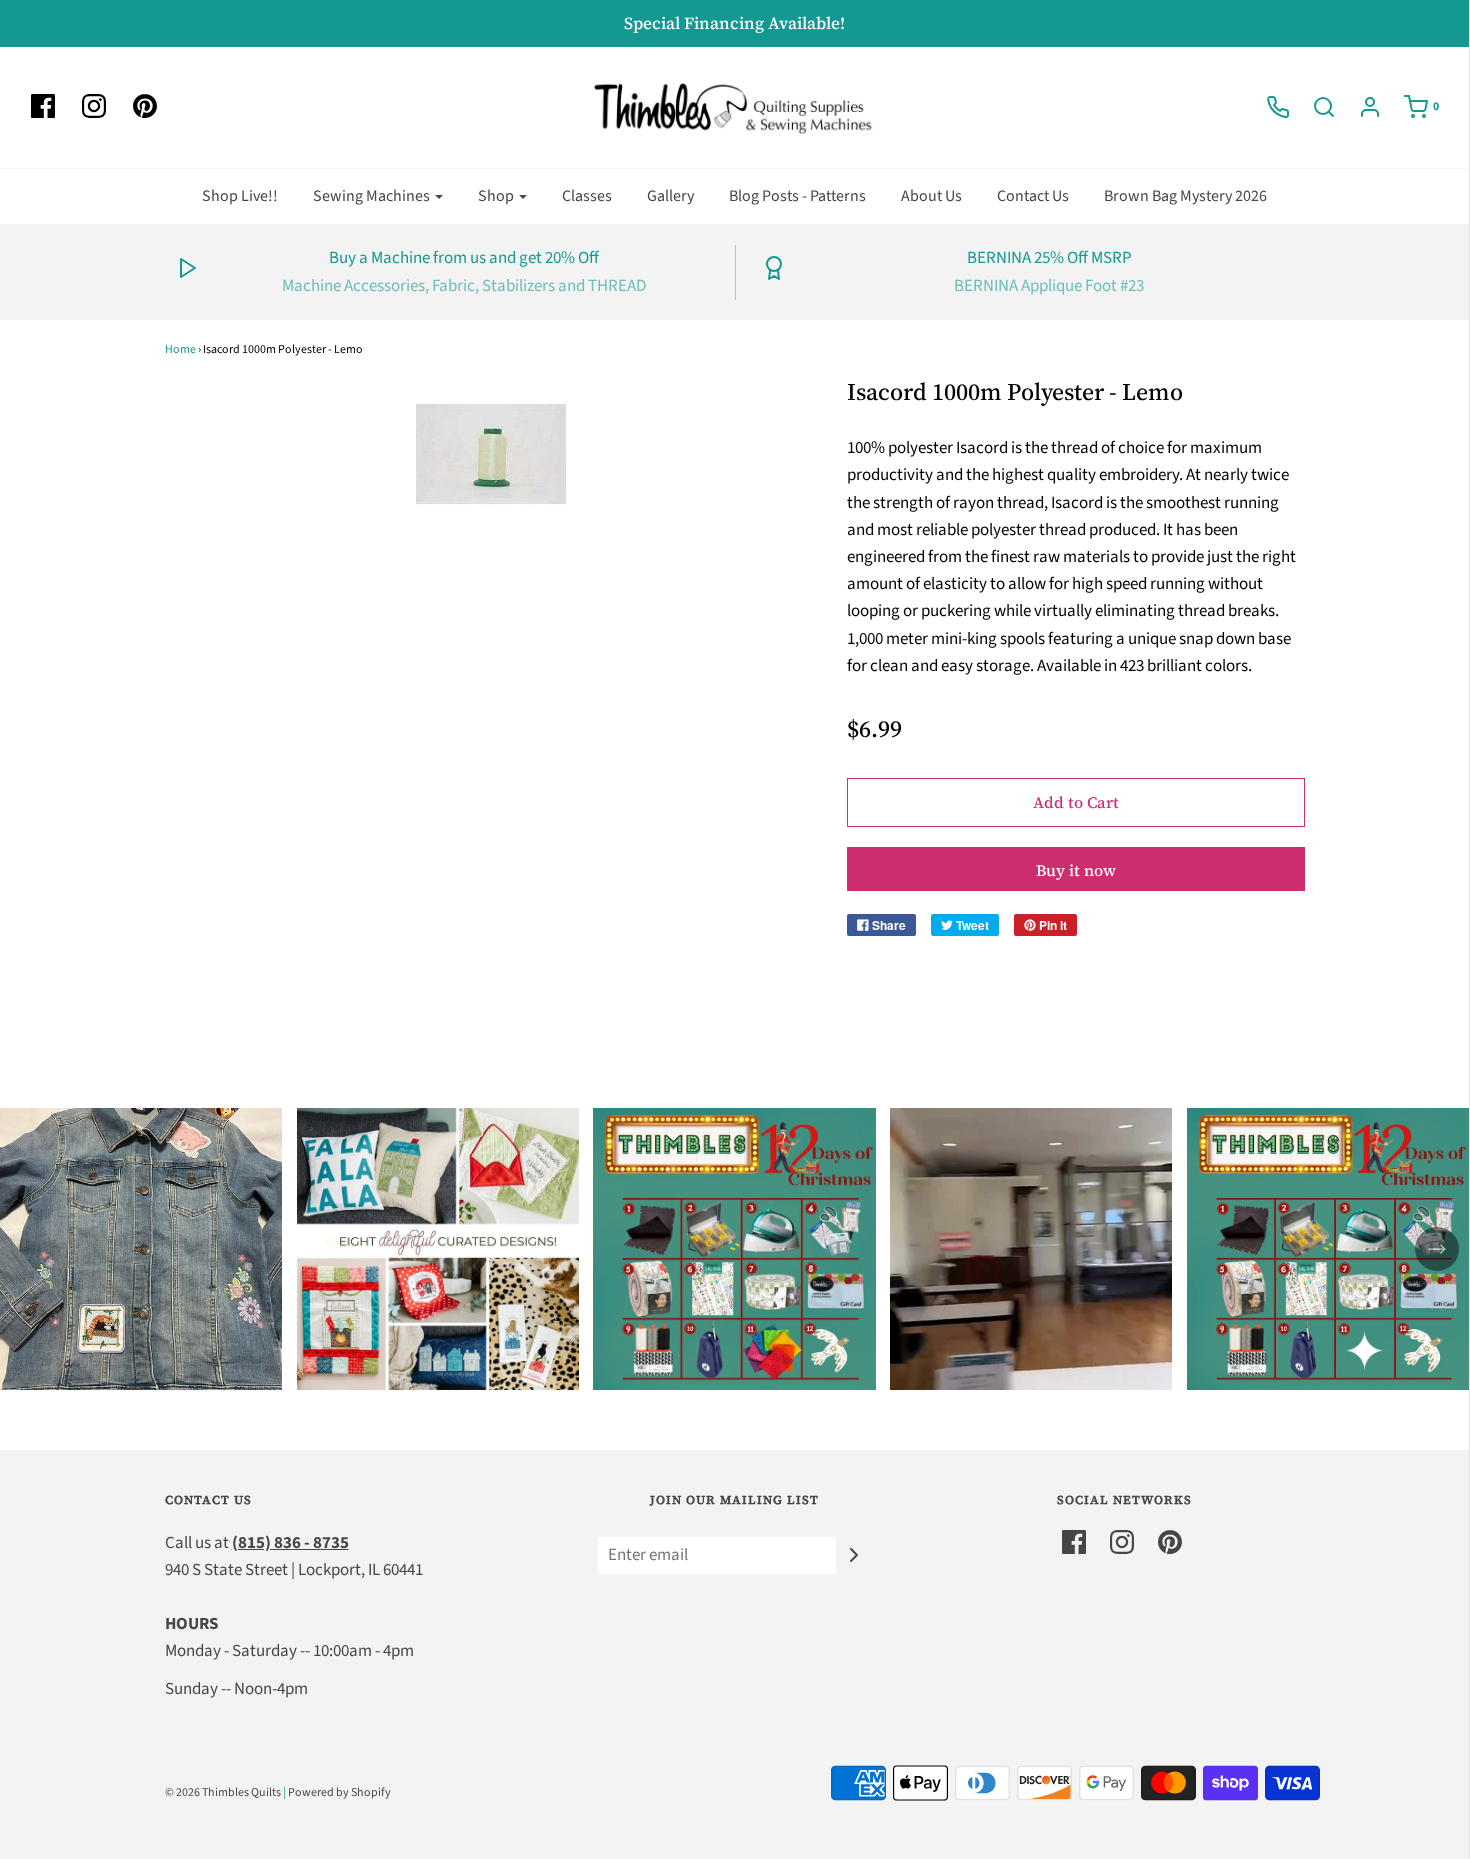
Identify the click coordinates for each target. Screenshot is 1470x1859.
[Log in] (1360, 107)
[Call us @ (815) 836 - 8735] (1268, 107)
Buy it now (1076, 870)
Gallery (670, 196)
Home (180, 349)
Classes (587, 196)
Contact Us (1033, 196)
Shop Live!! (240, 196)
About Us (931, 196)
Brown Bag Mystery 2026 (1185, 196)
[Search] (1314, 107)
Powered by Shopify (339, 1792)
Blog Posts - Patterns (797, 196)
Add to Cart (1076, 802)
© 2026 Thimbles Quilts (223, 1792)
